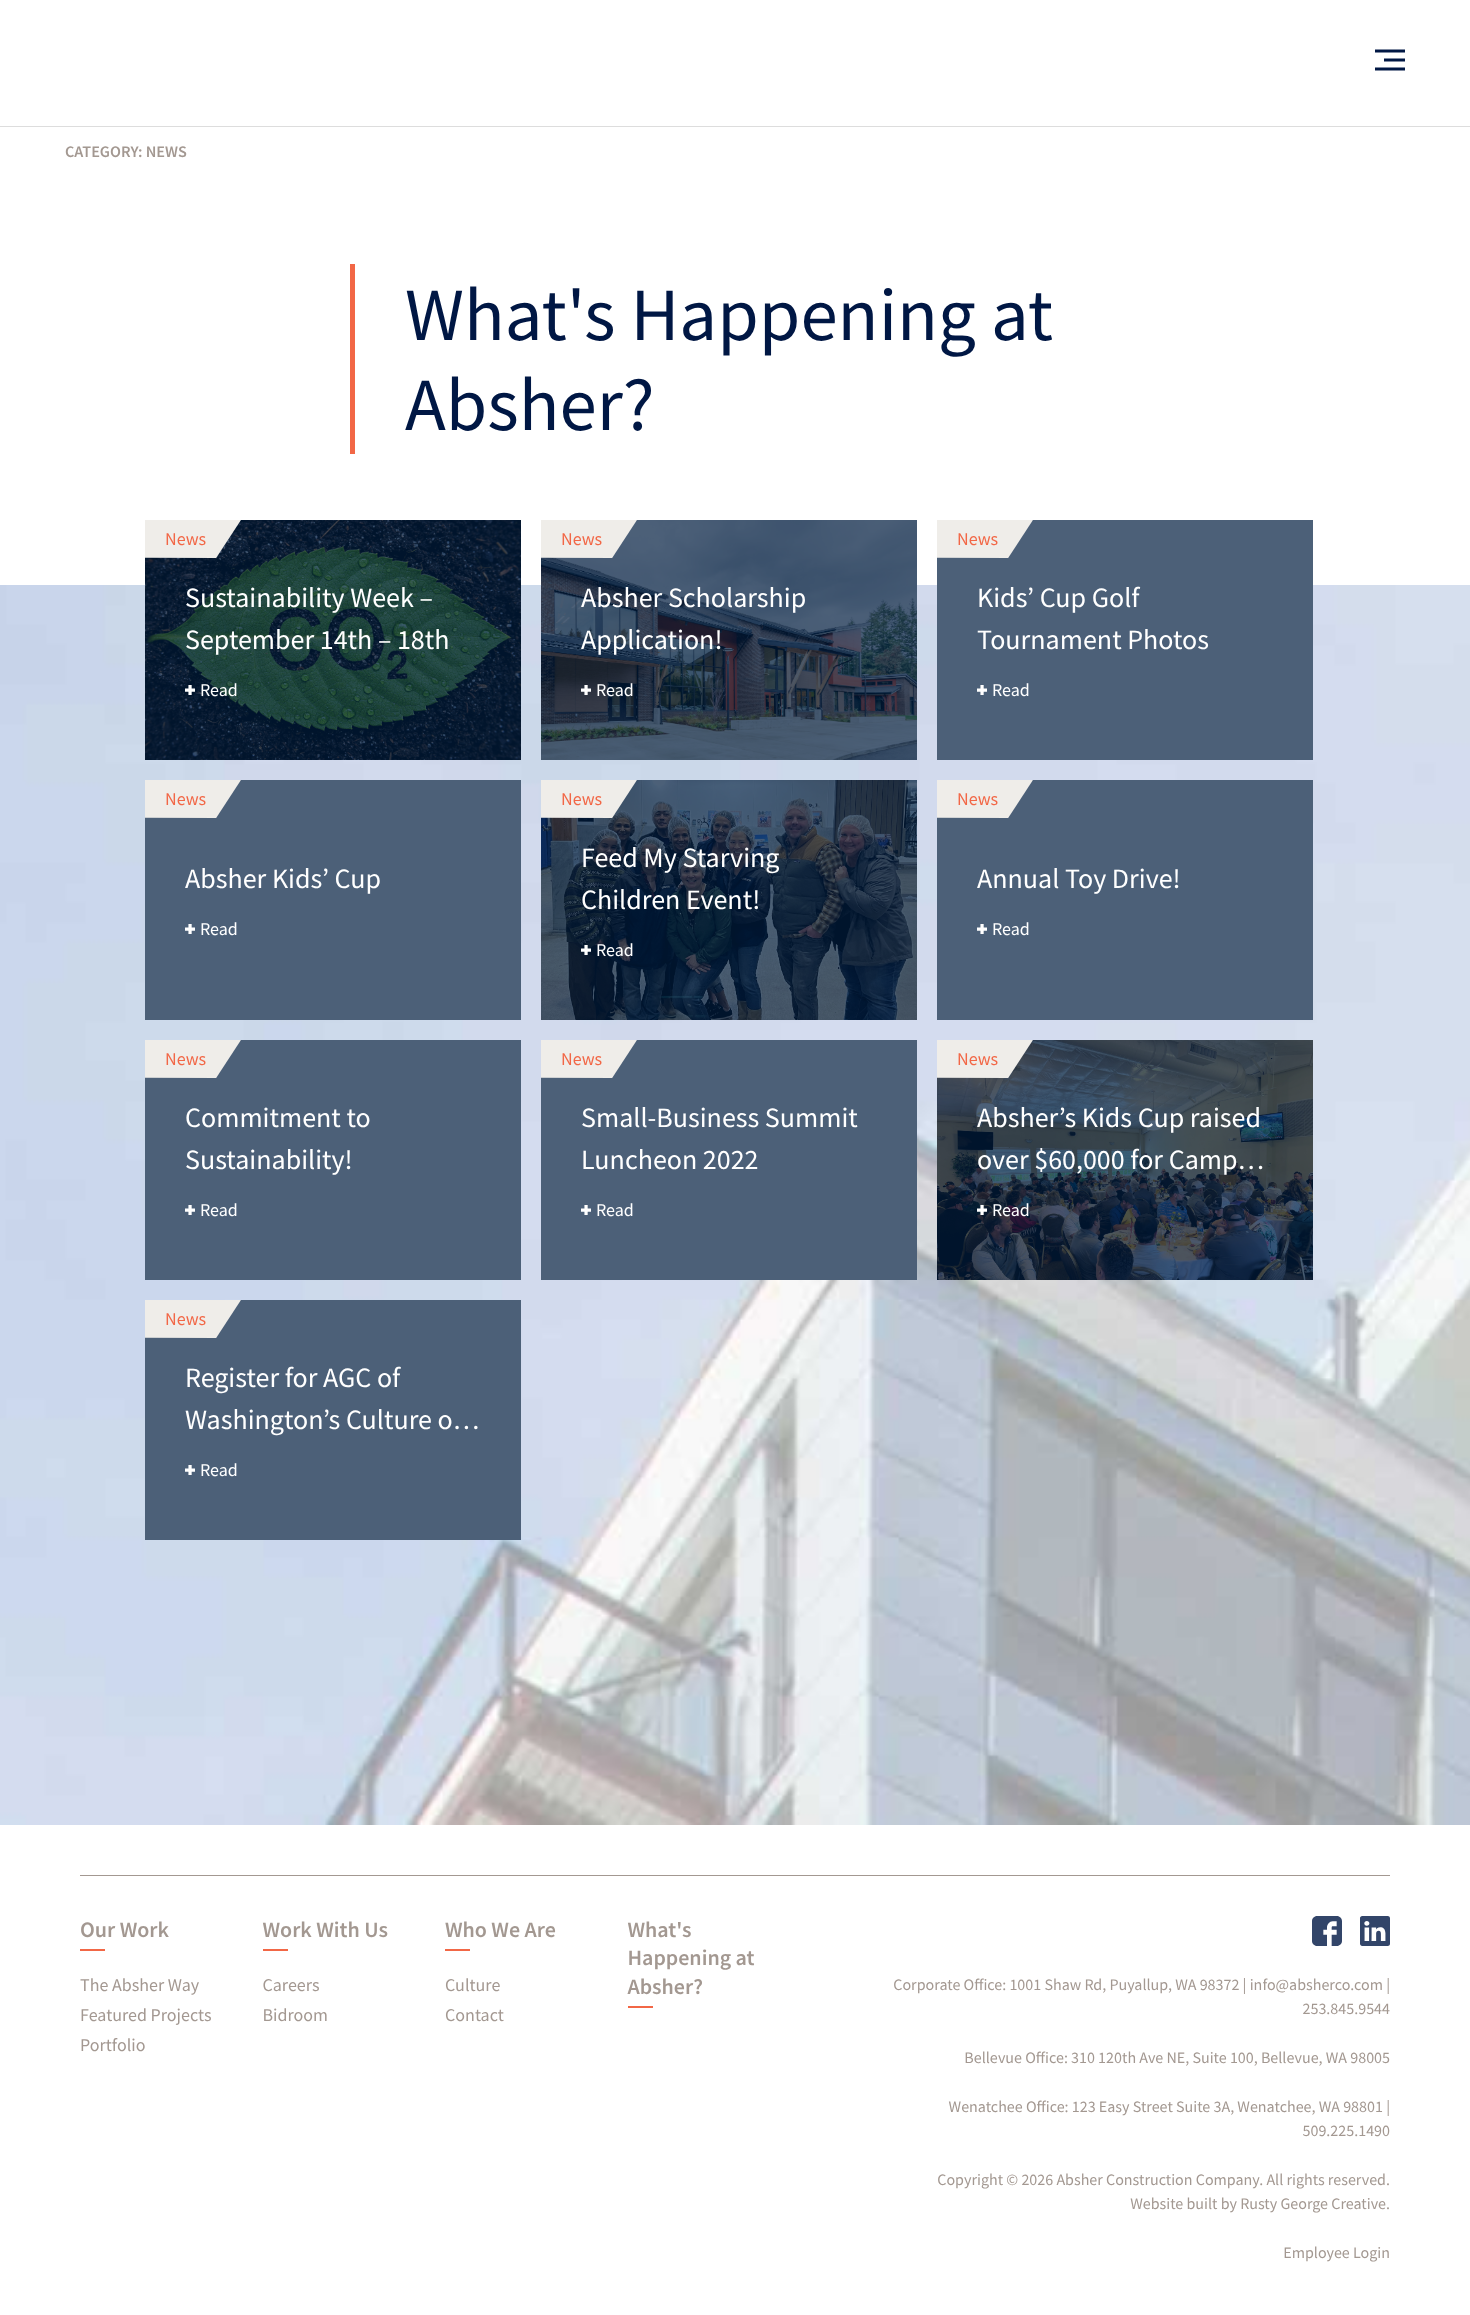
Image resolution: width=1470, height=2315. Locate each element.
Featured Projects (145, 2014)
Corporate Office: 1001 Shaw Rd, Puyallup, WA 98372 (1066, 1985)
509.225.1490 (1347, 2131)
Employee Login (1336, 2253)
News (185, 538)
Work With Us (325, 1930)
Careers (291, 1984)
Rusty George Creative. (1315, 2204)
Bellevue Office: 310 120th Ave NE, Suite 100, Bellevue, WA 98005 (1177, 2058)
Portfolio (112, 2044)
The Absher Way (139, 1984)
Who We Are (500, 1930)
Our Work (124, 1930)
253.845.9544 (1347, 2009)
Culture (472, 1984)
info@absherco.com (1316, 1985)
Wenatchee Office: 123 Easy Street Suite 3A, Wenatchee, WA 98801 (1166, 2107)
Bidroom (296, 2014)
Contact (474, 2014)
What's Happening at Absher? (691, 1958)
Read (219, 689)
